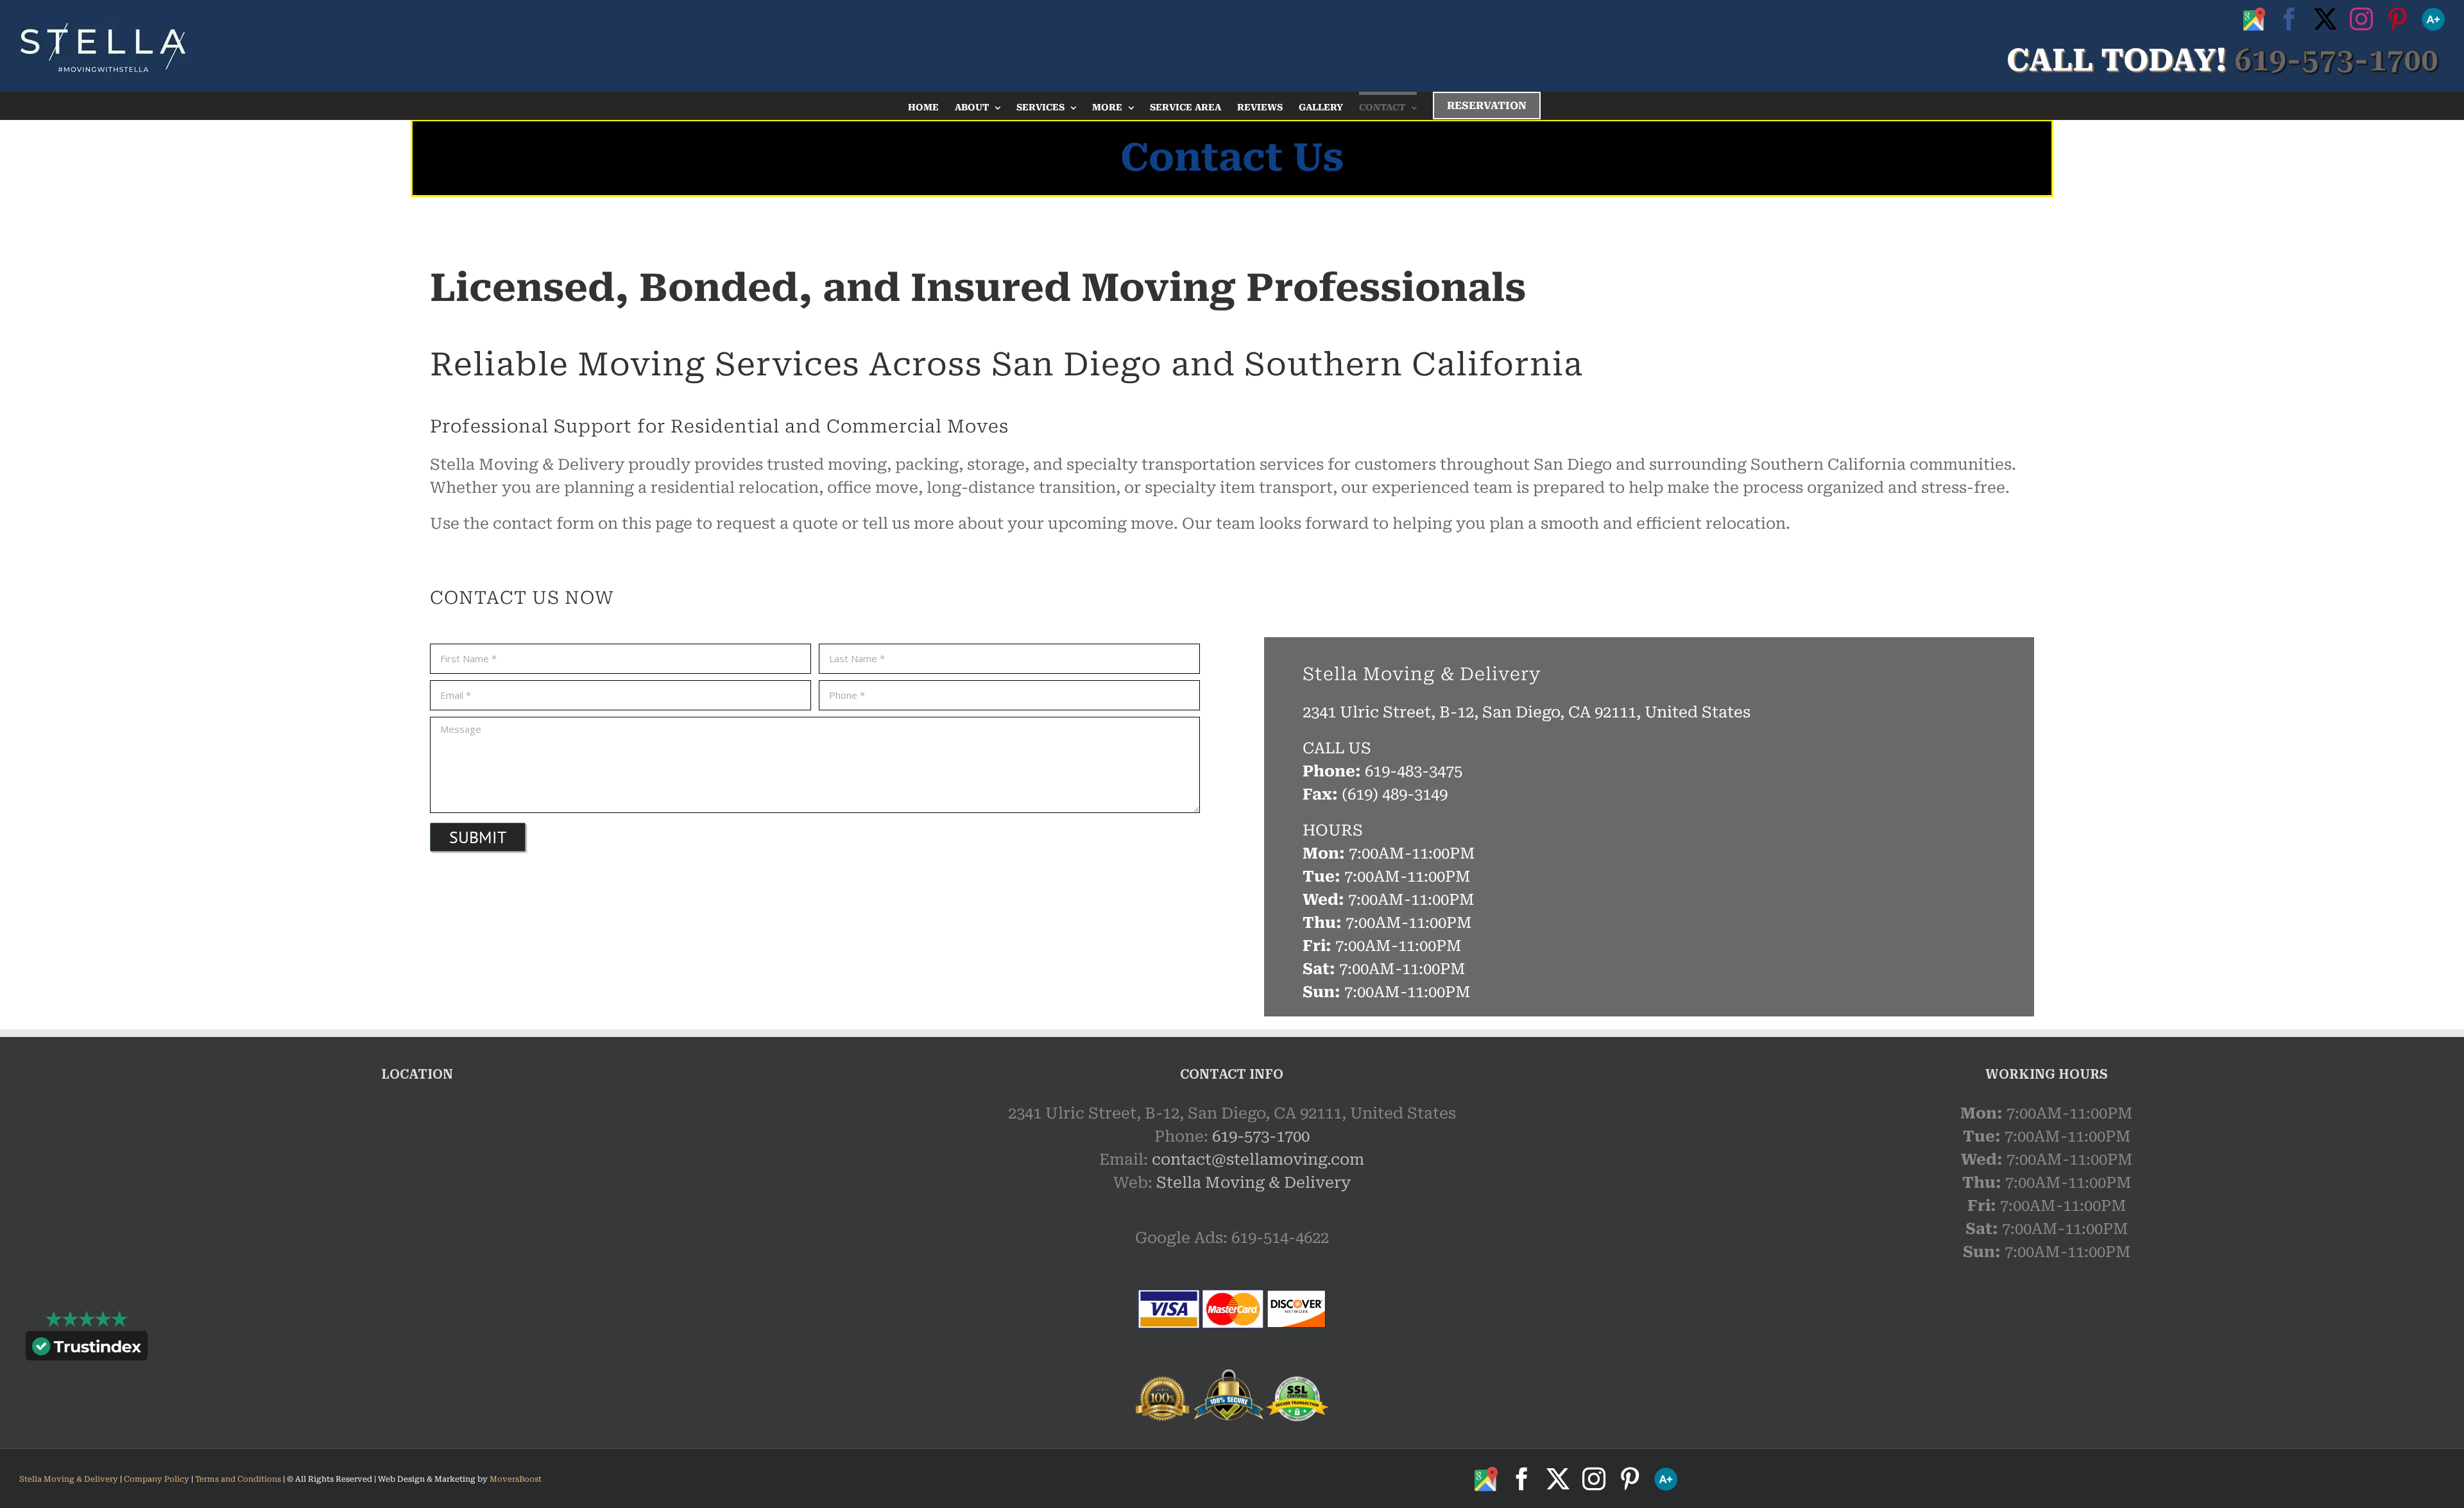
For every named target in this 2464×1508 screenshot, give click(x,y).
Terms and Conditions (238, 1479)
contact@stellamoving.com (1258, 1160)
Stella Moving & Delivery (1253, 1183)
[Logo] (103, 46)
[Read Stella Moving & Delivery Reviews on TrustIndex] (87, 1349)
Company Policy (156, 1479)
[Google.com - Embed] (417, 1198)
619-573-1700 (1261, 1136)
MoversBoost (516, 1479)
